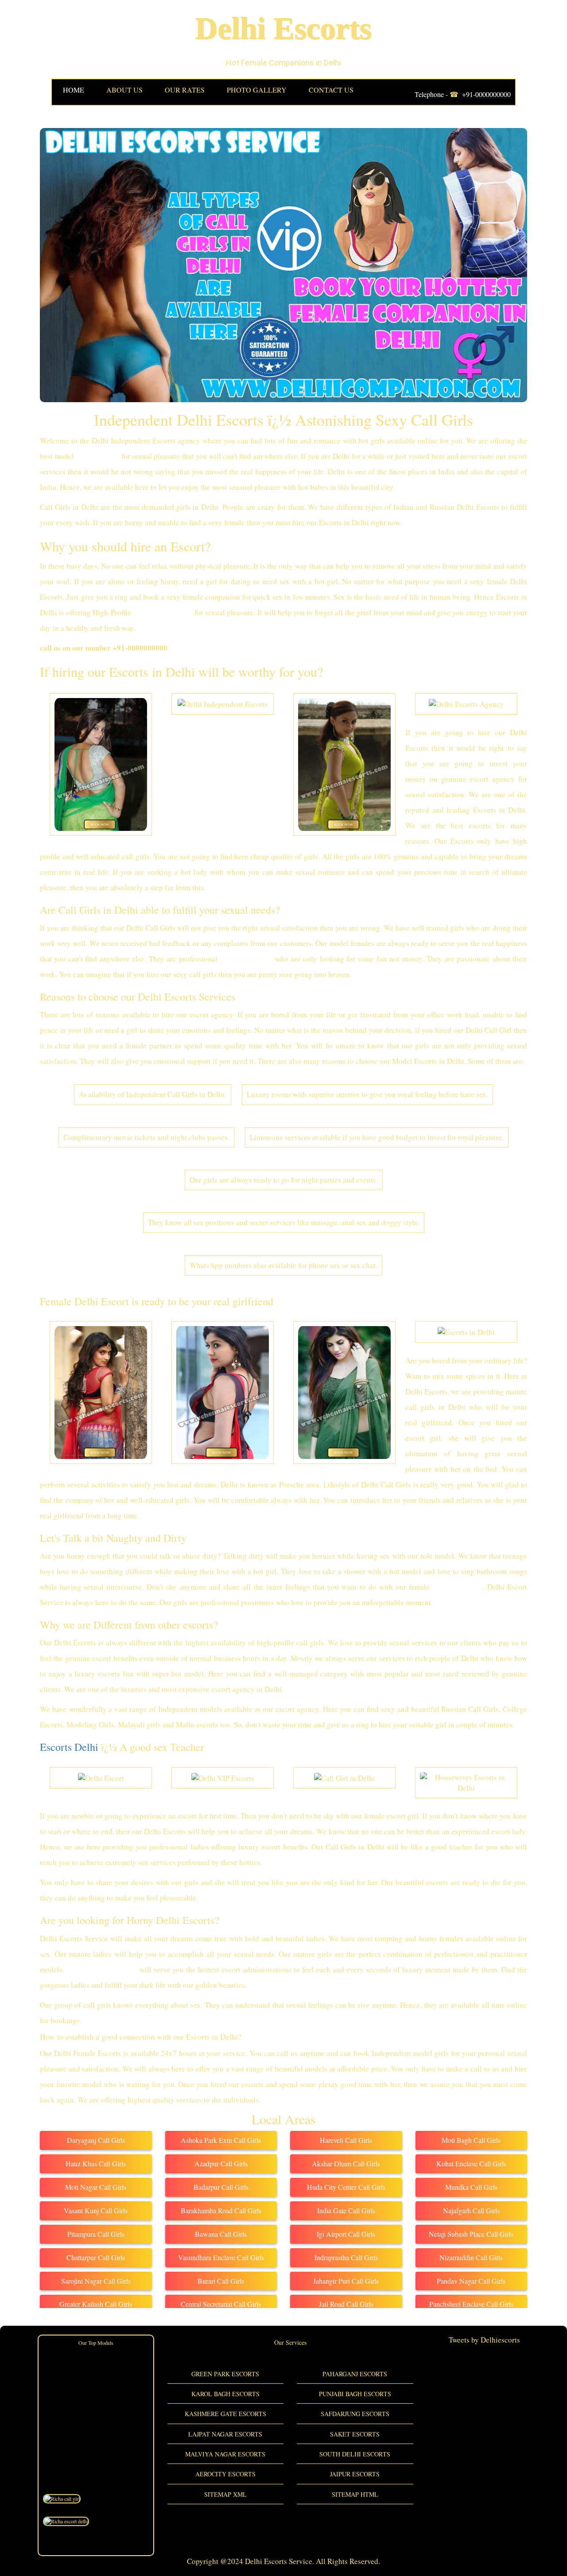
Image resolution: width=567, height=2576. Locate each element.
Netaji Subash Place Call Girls (471, 2234)
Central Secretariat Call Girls (221, 2304)
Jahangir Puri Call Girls (346, 2281)
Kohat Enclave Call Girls (471, 2163)
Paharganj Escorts (355, 2374)
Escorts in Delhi (246, 959)
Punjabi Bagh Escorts (355, 2394)
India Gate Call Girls (346, 2210)
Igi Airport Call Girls (346, 2234)
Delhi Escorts (283, 29)
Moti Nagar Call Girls (96, 2187)
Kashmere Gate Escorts (225, 2414)
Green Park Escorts (225, 2374)
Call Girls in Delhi (163, 612)
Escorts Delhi (69, 1747)
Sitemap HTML (355, 2494)
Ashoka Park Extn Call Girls (221, 2140)
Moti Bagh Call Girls (471, 2140)
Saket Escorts (355, 2434)
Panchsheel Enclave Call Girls (471, 2304)
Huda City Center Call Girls (346, 2187)
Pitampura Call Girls (96, 2234)
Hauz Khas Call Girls (96, 2163)
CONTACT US (331, 90)
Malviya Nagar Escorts (225, 2454)
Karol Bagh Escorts (225, 2394)
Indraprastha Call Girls (346, 2257)
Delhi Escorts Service (102, 1969)
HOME (74, 90)
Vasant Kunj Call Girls (96, 2210)
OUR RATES (185, 90)
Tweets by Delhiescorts (484, 2340)
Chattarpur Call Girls (96, 2257)
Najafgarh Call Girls (471, 2210)
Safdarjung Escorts (355, 2414)
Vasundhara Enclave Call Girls (221, 2257)
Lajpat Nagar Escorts (225, 2434)
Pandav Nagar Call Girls (471, 2281)
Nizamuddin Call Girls (471, 2257)
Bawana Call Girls (221, 2234)
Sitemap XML (225, 2494)
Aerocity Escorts (225, 2474)
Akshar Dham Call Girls (346, 2163)
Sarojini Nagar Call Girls (96, 2281)
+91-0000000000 (486, 94)
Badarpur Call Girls (221, 2187)
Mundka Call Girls (471, 2187)
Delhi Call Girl (457, 1587)
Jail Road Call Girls (346, 2304)
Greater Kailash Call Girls (96, 2304)
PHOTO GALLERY (257, 90)
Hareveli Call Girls (346, 2140)
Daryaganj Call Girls (96, 2140)
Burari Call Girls (221, 2281)
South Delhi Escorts (355, 2454)
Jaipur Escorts (355, 2474)
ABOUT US (124, 90)
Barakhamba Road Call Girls (221, 2210)
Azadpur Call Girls (221, 2163)
